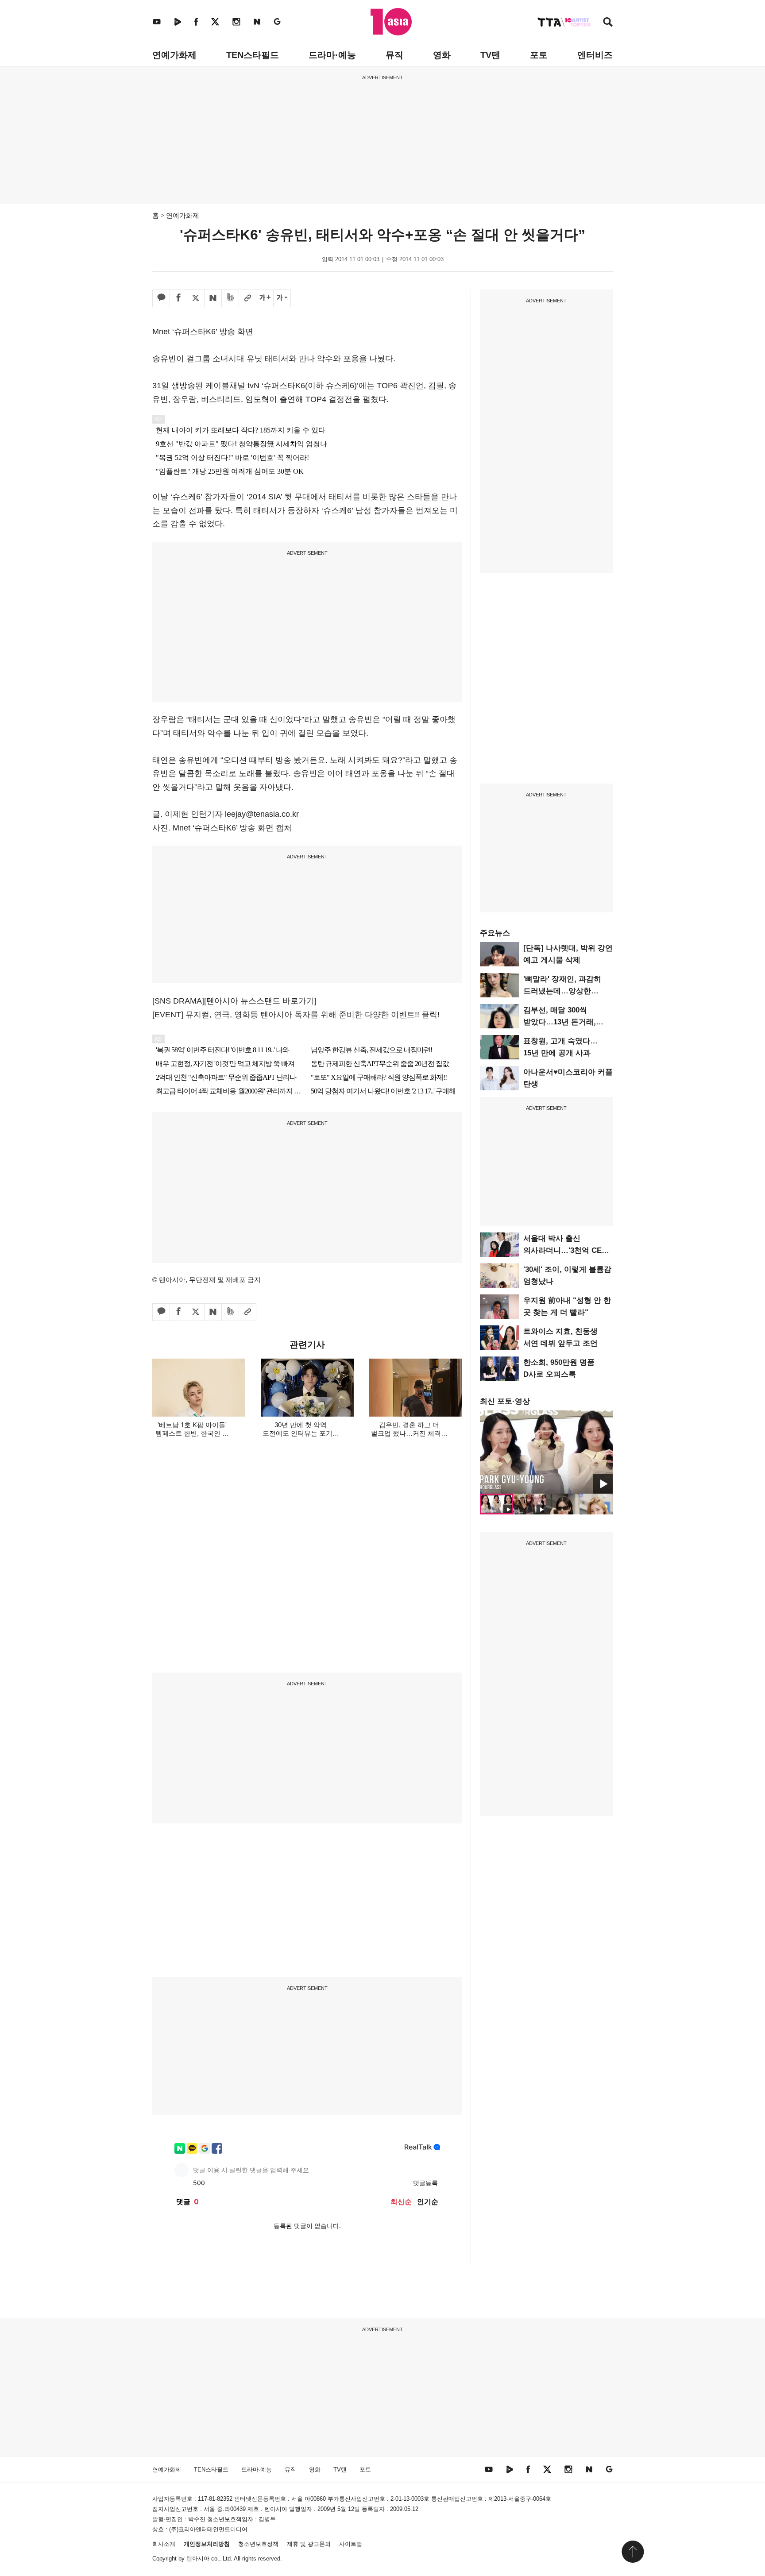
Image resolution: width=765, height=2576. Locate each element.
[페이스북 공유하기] (178, 298)
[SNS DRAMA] (178, 1001)
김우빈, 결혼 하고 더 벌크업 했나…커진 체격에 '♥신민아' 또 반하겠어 (409, 1433)
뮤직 (394, 55)
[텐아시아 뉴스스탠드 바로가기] (260, 1001)
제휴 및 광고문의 (309, 2544)
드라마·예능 (332, 55)
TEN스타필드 (253, 55)
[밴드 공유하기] (230, 298)
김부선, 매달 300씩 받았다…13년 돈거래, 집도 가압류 (560, 1022)
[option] (546, 1452)
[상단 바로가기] (633, 2552)
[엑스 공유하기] (196, 298)
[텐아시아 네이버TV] (178, 21)
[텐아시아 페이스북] (196, 21)
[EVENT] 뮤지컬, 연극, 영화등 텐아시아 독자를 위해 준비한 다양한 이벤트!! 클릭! (296, 1015)
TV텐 (490, 55)
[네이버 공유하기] (213, 298)
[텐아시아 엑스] (215, 21)
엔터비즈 (595, 55)
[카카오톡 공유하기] (161, 298)
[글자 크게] (265, 298)
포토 (539, 55)
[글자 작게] (282, 298)
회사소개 (164, 2544)
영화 (442, 55)
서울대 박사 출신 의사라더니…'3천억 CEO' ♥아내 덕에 (566, 1250)
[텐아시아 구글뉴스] (277, 21)
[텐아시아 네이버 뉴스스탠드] (257, 21)
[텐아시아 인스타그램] (236, 21)
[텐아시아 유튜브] (157, 21)
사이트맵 (351, 2544)
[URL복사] (247, 298)
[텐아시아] (391, 22)
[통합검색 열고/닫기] (608, 23)
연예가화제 (174, 55)
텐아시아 (198, 2559)
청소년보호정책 (258, 2544)
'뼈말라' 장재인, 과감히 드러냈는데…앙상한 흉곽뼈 (562, 991)
